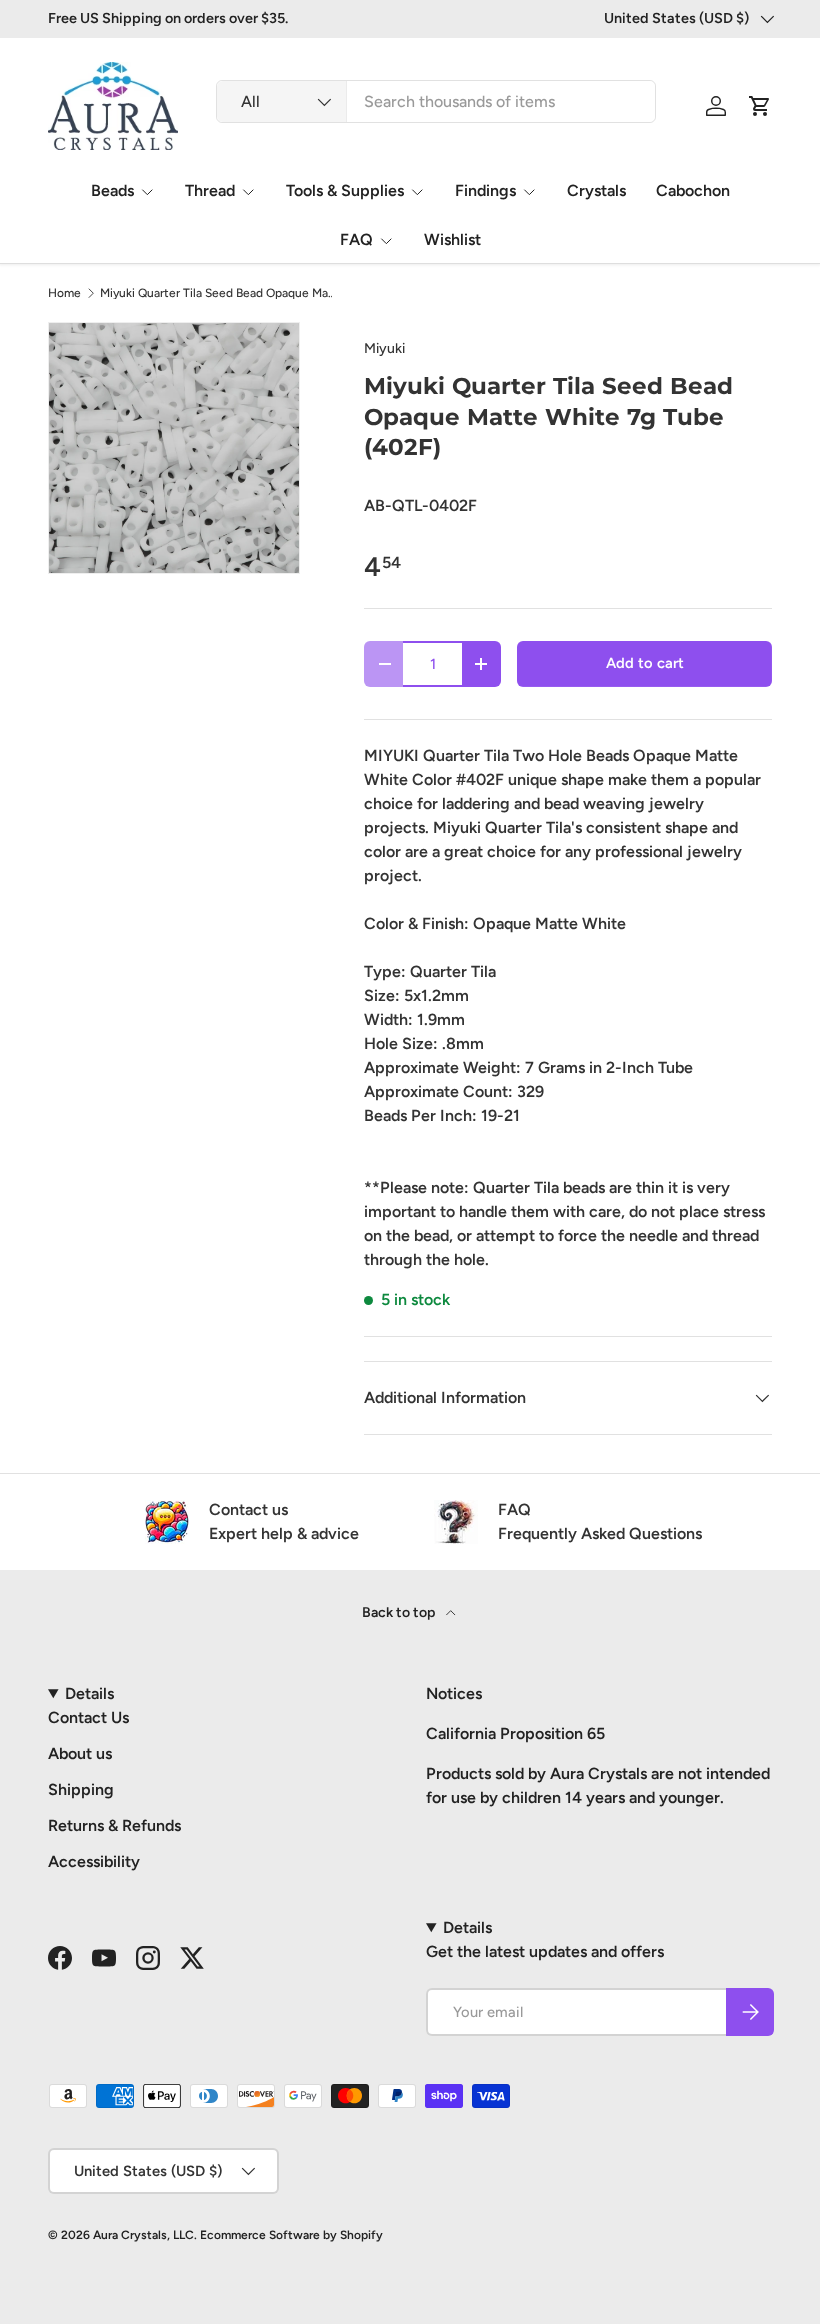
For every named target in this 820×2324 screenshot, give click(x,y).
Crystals (596, 190)
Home (64, 293)
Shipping (81, 1789)
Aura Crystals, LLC (143, 2235)
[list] (174, 448)
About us (80, 1753)
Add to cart (645, 663)
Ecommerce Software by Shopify (291, 2235)
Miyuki (384, 348)
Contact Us (88, 1717)
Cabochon (693, 190)
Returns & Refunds (114, 1825)
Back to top (400, 1612)
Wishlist (452, 239)
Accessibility (94, 1861)
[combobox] (436, 101)
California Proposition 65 (515, 1733)
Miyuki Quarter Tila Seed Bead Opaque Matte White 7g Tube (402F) (220, 293)
